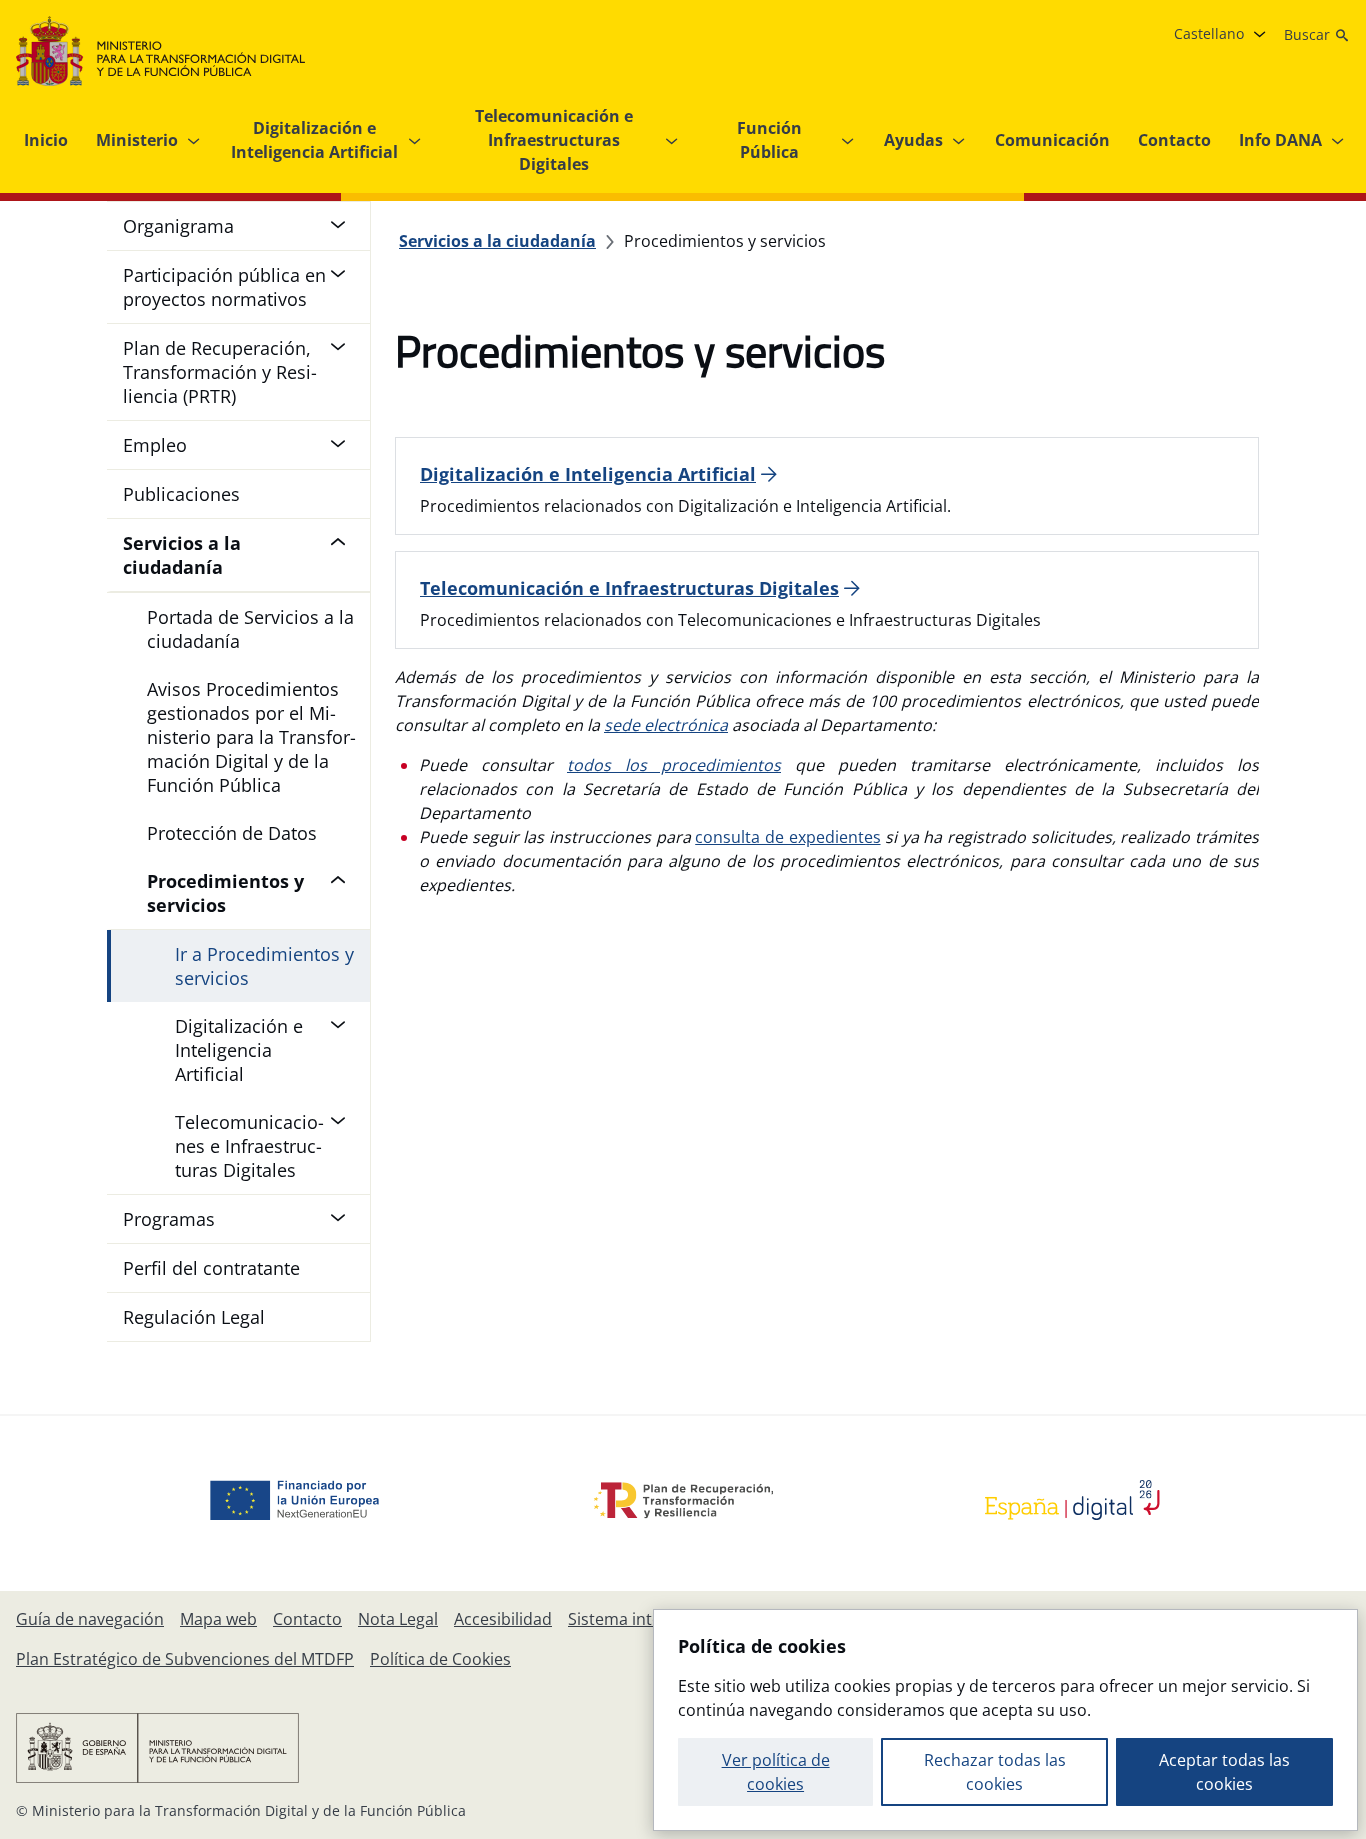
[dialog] (1005, 1720)
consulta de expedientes (787, 837)
